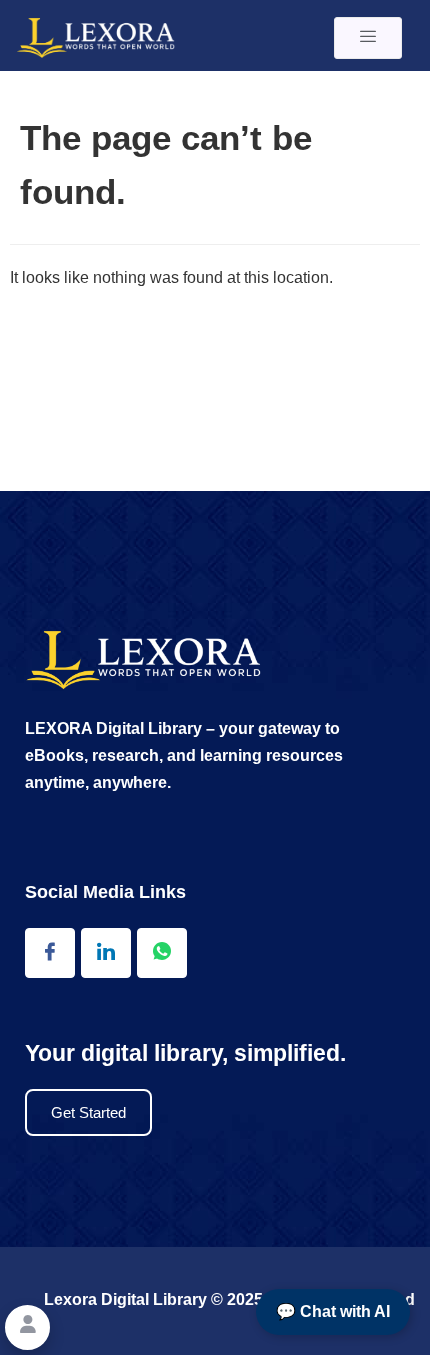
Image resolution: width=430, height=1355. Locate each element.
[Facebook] (50, 953)
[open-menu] (368, 38)
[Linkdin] (106, 953)
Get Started (88, 1112)
